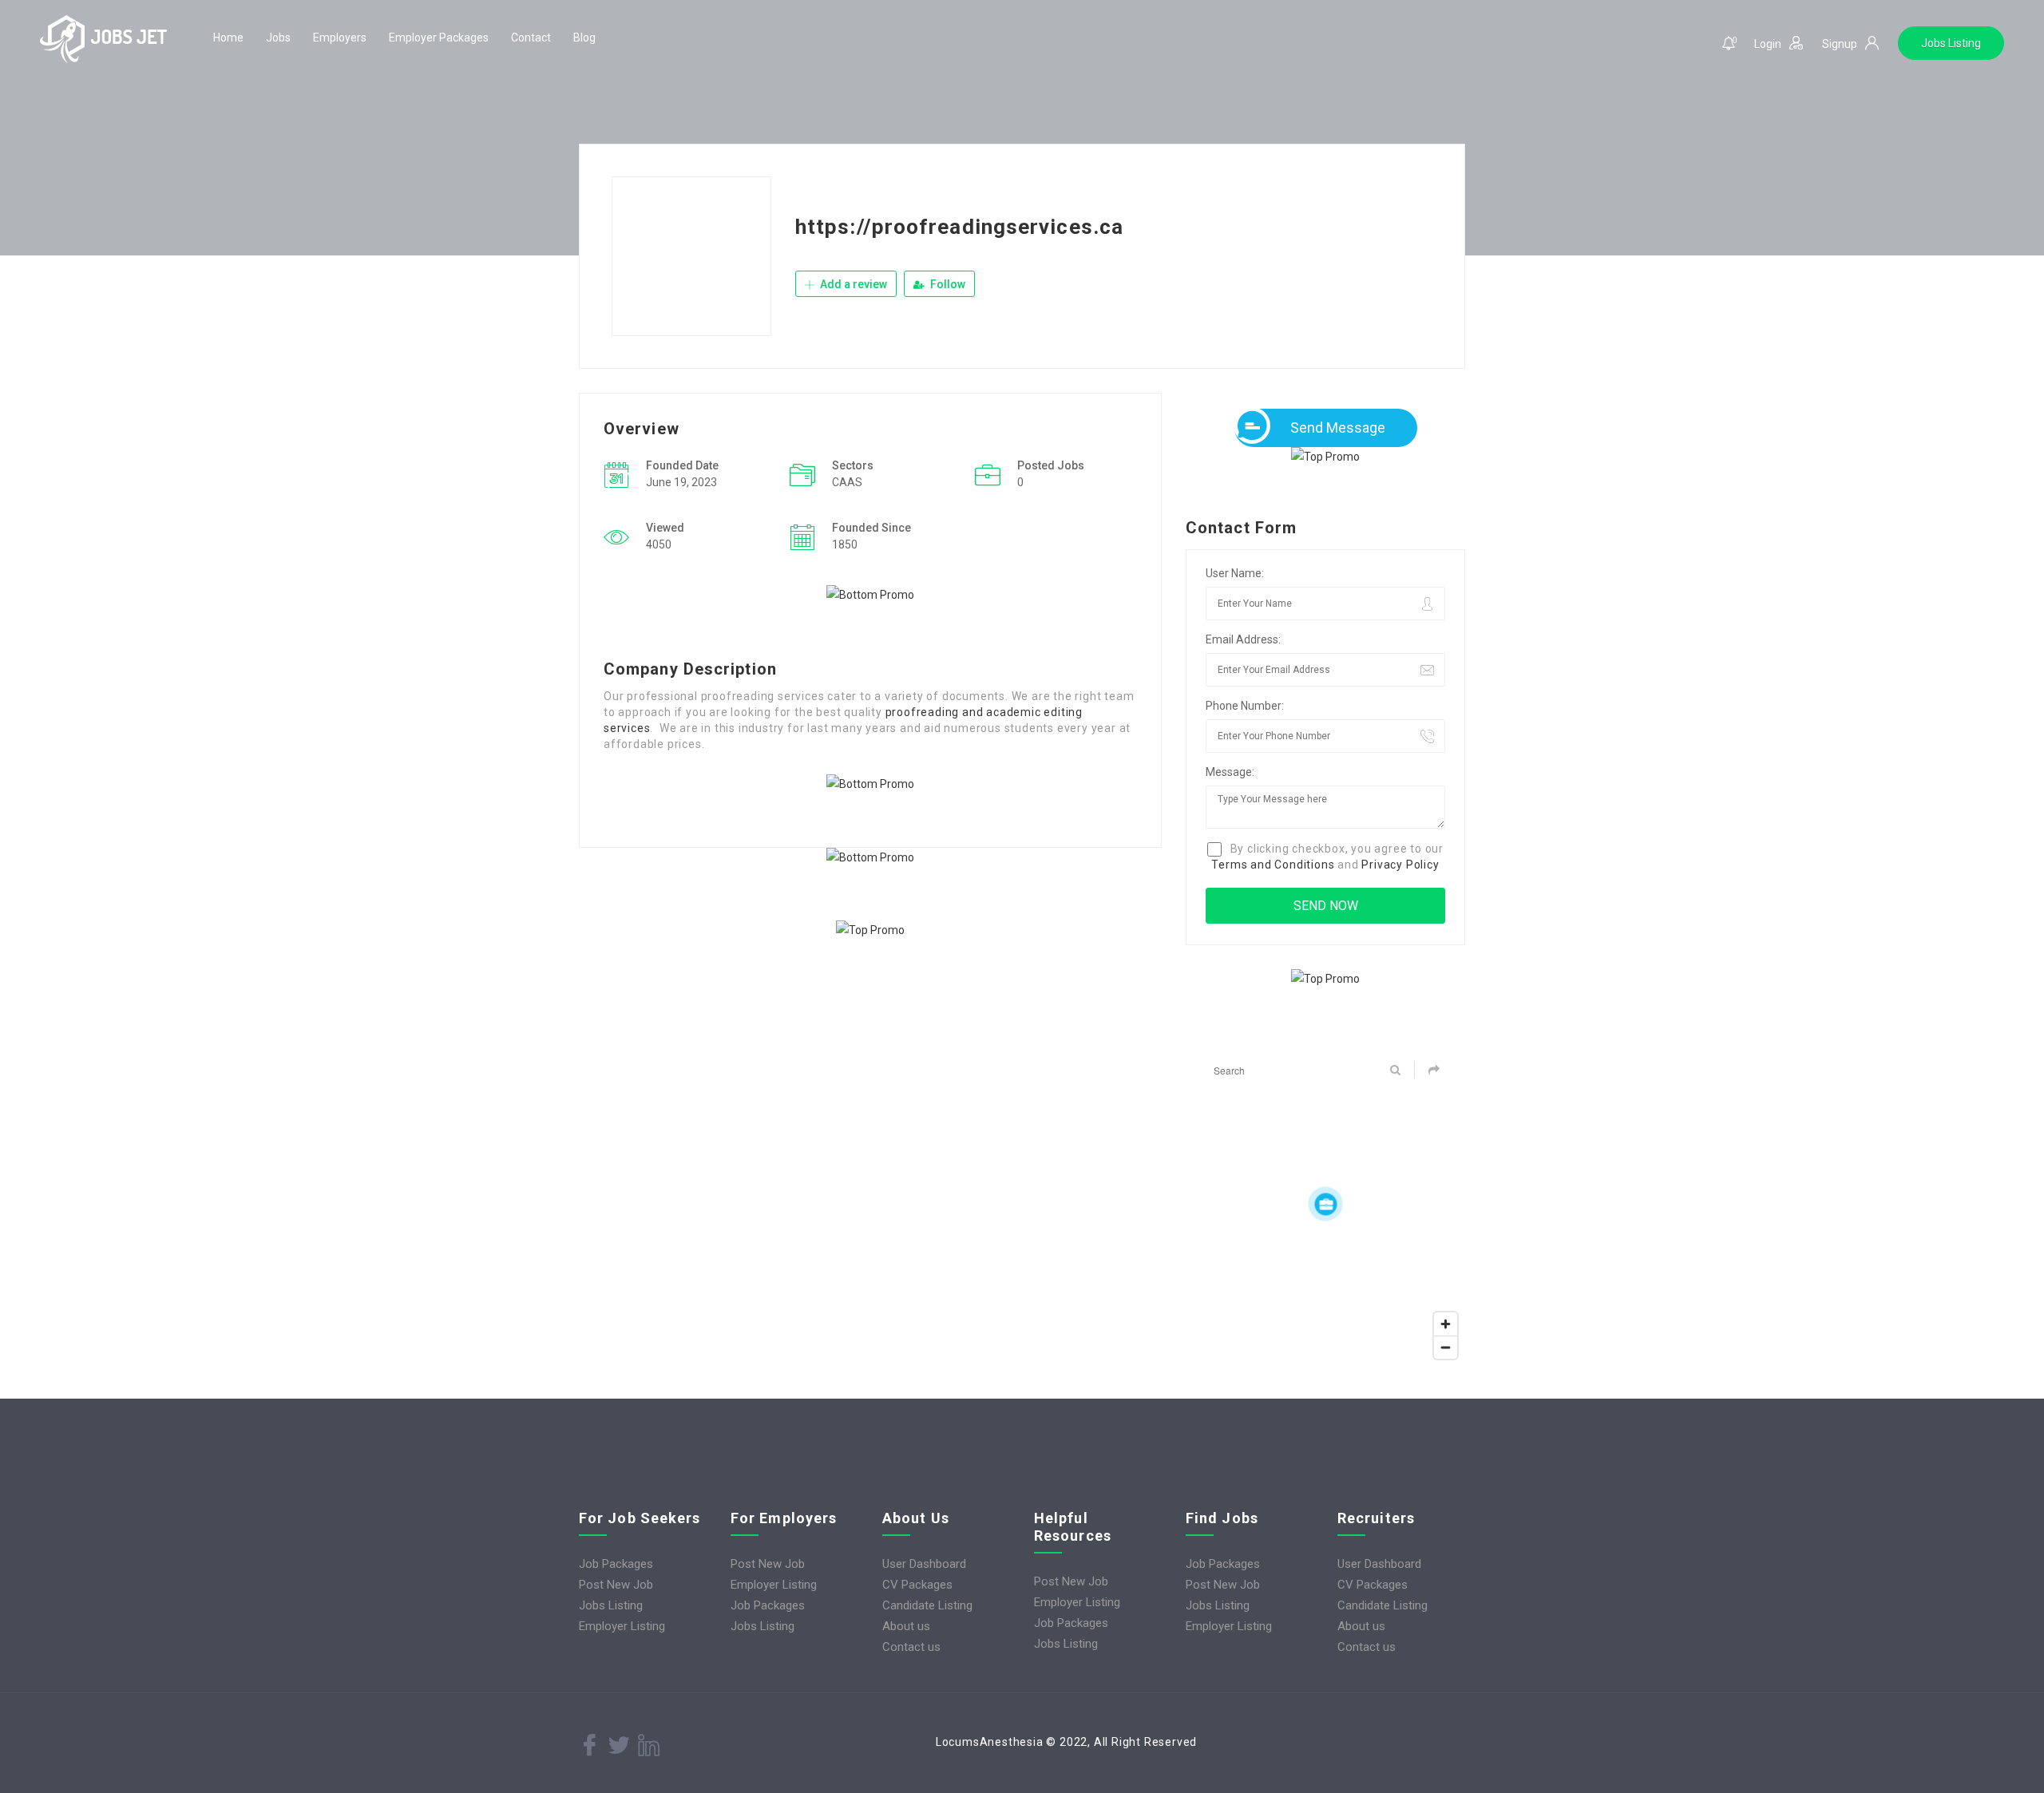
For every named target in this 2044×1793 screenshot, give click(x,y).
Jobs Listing (1951, 43)
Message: (1230, 772)
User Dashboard (924, 1564)
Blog (584, 38)
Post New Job (616, 1585)
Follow (947, 284)
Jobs (278, 38)
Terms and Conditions (1273, 865)
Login (1768, 44)
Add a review (852, 284)
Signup (1840, 44)
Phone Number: (1245, 706)
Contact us (911, 1647)
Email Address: (1243, 639)
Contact (531, 38)
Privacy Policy (1400, 865)
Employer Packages (439, 38)
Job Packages (616, 1564)
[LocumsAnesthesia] (104, 39)
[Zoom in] (1446, 1324)
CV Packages (917, 1585)
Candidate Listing (927, 1605)
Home (228, 38)
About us (906, 1626)
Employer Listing (622, 1626)
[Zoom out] (1446, 1347)
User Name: (1235, 573)
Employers (340, 38)
